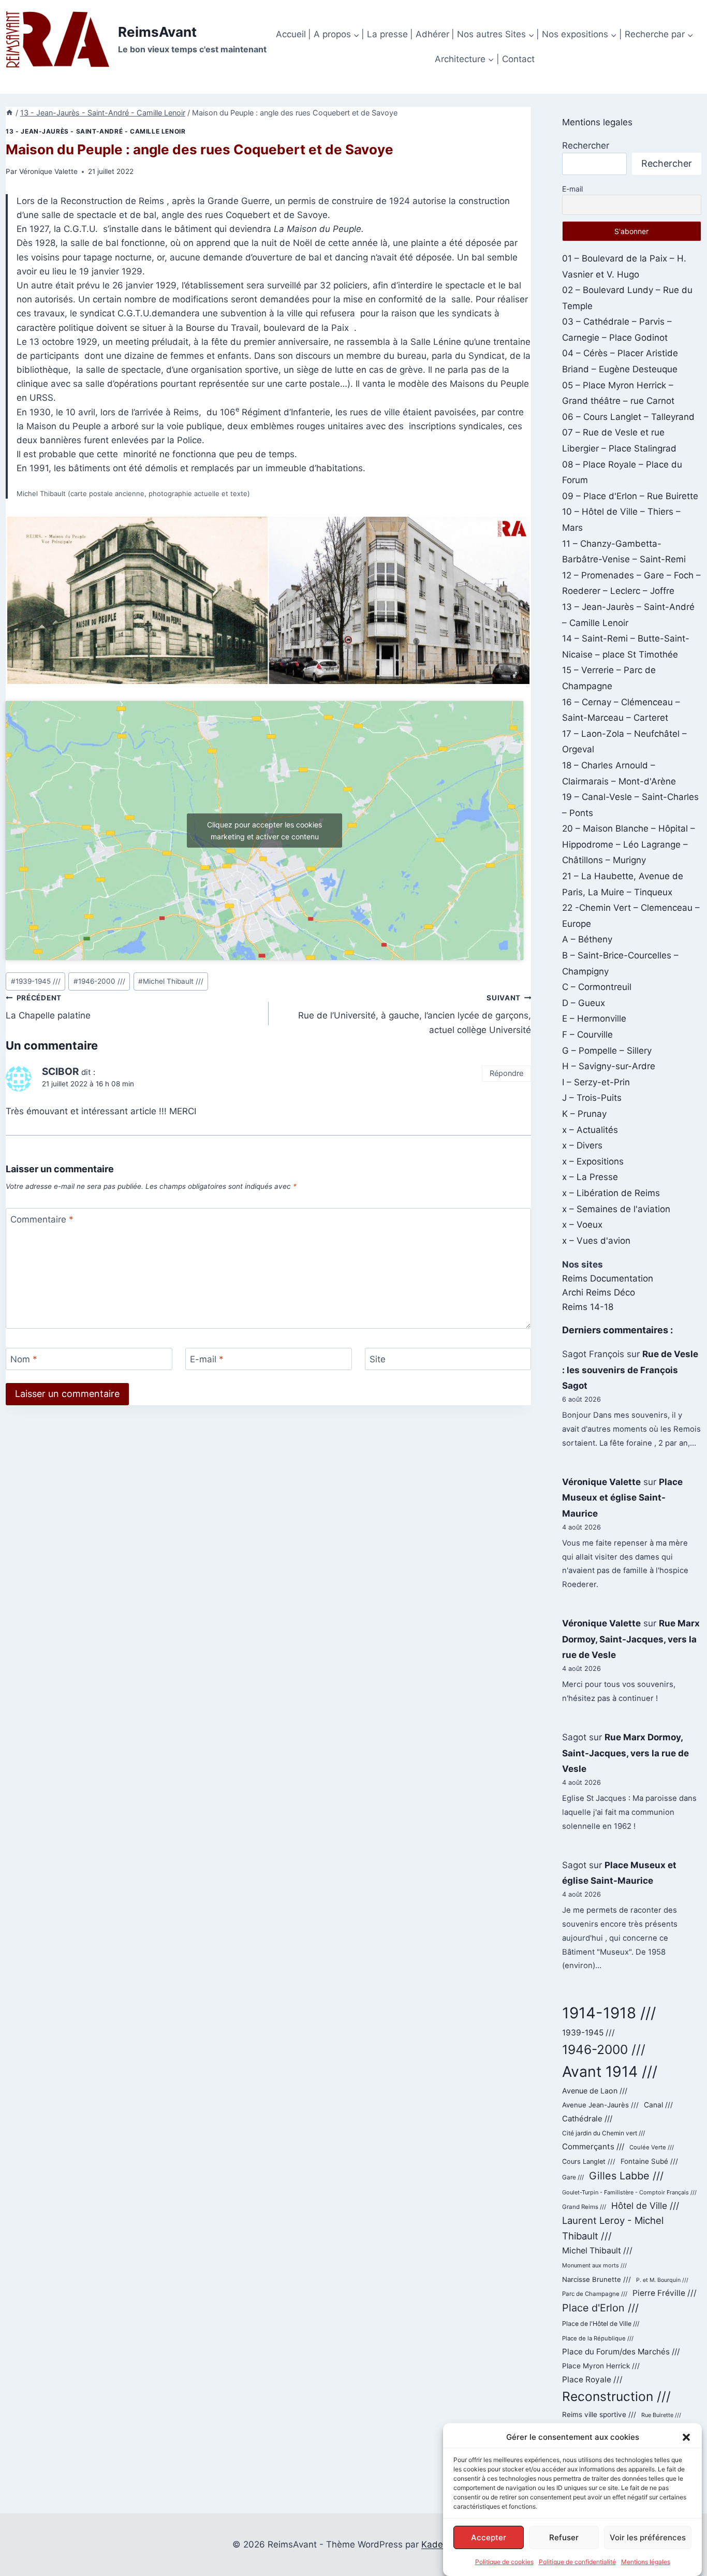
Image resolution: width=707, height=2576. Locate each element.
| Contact (515, 59)
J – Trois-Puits (592, 1098)
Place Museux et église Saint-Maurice (622, 1498)
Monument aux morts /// (594, 2265)
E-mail (207, 1359)
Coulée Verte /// (652, 2147)
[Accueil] (9, 113)
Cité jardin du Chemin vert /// (603, 2133)
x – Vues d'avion (596, 1241)
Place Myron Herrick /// (601, 2366)
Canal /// (658, 2105)
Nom (24, 1359)
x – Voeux (582, 1225)
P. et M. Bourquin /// (662, 2280)
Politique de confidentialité (577, 2562)
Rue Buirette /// (661, 2415)
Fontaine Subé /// (649, 2161)
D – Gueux (584, 1003)
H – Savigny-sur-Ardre (609, 1066)
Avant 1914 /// (610, 2071)
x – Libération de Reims (611, 1193)
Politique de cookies (504, 2562)
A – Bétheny (587, 939)
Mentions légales (646, 2562)
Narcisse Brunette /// (596, 2279)
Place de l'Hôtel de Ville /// (601, 2324)
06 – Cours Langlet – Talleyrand (628, 417)
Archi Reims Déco (599, 1292)
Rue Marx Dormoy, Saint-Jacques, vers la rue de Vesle (631, 1639)
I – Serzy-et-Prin (596, 1082)
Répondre (506, 1073)
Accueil (291, 34)
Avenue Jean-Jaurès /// (600, 2105)
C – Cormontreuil (597, 987)
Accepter (489, 2537)
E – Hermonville (594, 1018)
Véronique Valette (48, 171)
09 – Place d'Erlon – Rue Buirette (630, 496)
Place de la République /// (598, 2338)
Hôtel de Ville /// (645, 2206)
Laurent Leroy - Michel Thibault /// (613, 2228)
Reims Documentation (608, 1278)
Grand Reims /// (584, 2207)
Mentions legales (597, 122)
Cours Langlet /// (589, 2162)
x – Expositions (593, 1161)
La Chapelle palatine (48, 1007)
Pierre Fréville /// (665, 2293)
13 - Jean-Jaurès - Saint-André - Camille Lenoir (95, 131)
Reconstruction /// (616, 2396)
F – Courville (587, 1035)
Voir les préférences (648, 2537)
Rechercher (586, 145)
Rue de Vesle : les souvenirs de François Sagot (630, 1370)
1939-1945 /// (36, 981)
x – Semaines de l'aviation (616, 1209)
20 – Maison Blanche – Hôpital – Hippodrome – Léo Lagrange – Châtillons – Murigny (629, 844)
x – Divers (582, 1145)
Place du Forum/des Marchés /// (621, 2352)
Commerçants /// (593, 2146)
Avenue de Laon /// (595, 2091)
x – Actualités (590, 1130)
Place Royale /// (592, 2379)
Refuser (564, 2537)
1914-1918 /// (609, 2013)
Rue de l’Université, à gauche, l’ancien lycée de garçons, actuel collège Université (415, 1014)
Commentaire (42, 1219)
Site (378, 1359)
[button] (686, 2437)
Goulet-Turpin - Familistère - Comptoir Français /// (629, 2192)
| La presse (385, 34)
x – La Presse (590, 1177)
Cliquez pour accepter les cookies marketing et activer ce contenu (264, 831)
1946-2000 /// (99, 981)
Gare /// (573, 2177)
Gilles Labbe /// (626, 2176)
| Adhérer (430, 34)
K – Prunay (584, 1114)
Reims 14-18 (588, 1307)
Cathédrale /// (587, 2119)
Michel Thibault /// (171, 981)
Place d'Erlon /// (600, 2308)
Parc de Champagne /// (595, 2294)
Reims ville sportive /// (599, 2414)
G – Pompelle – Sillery (607, 1051)
